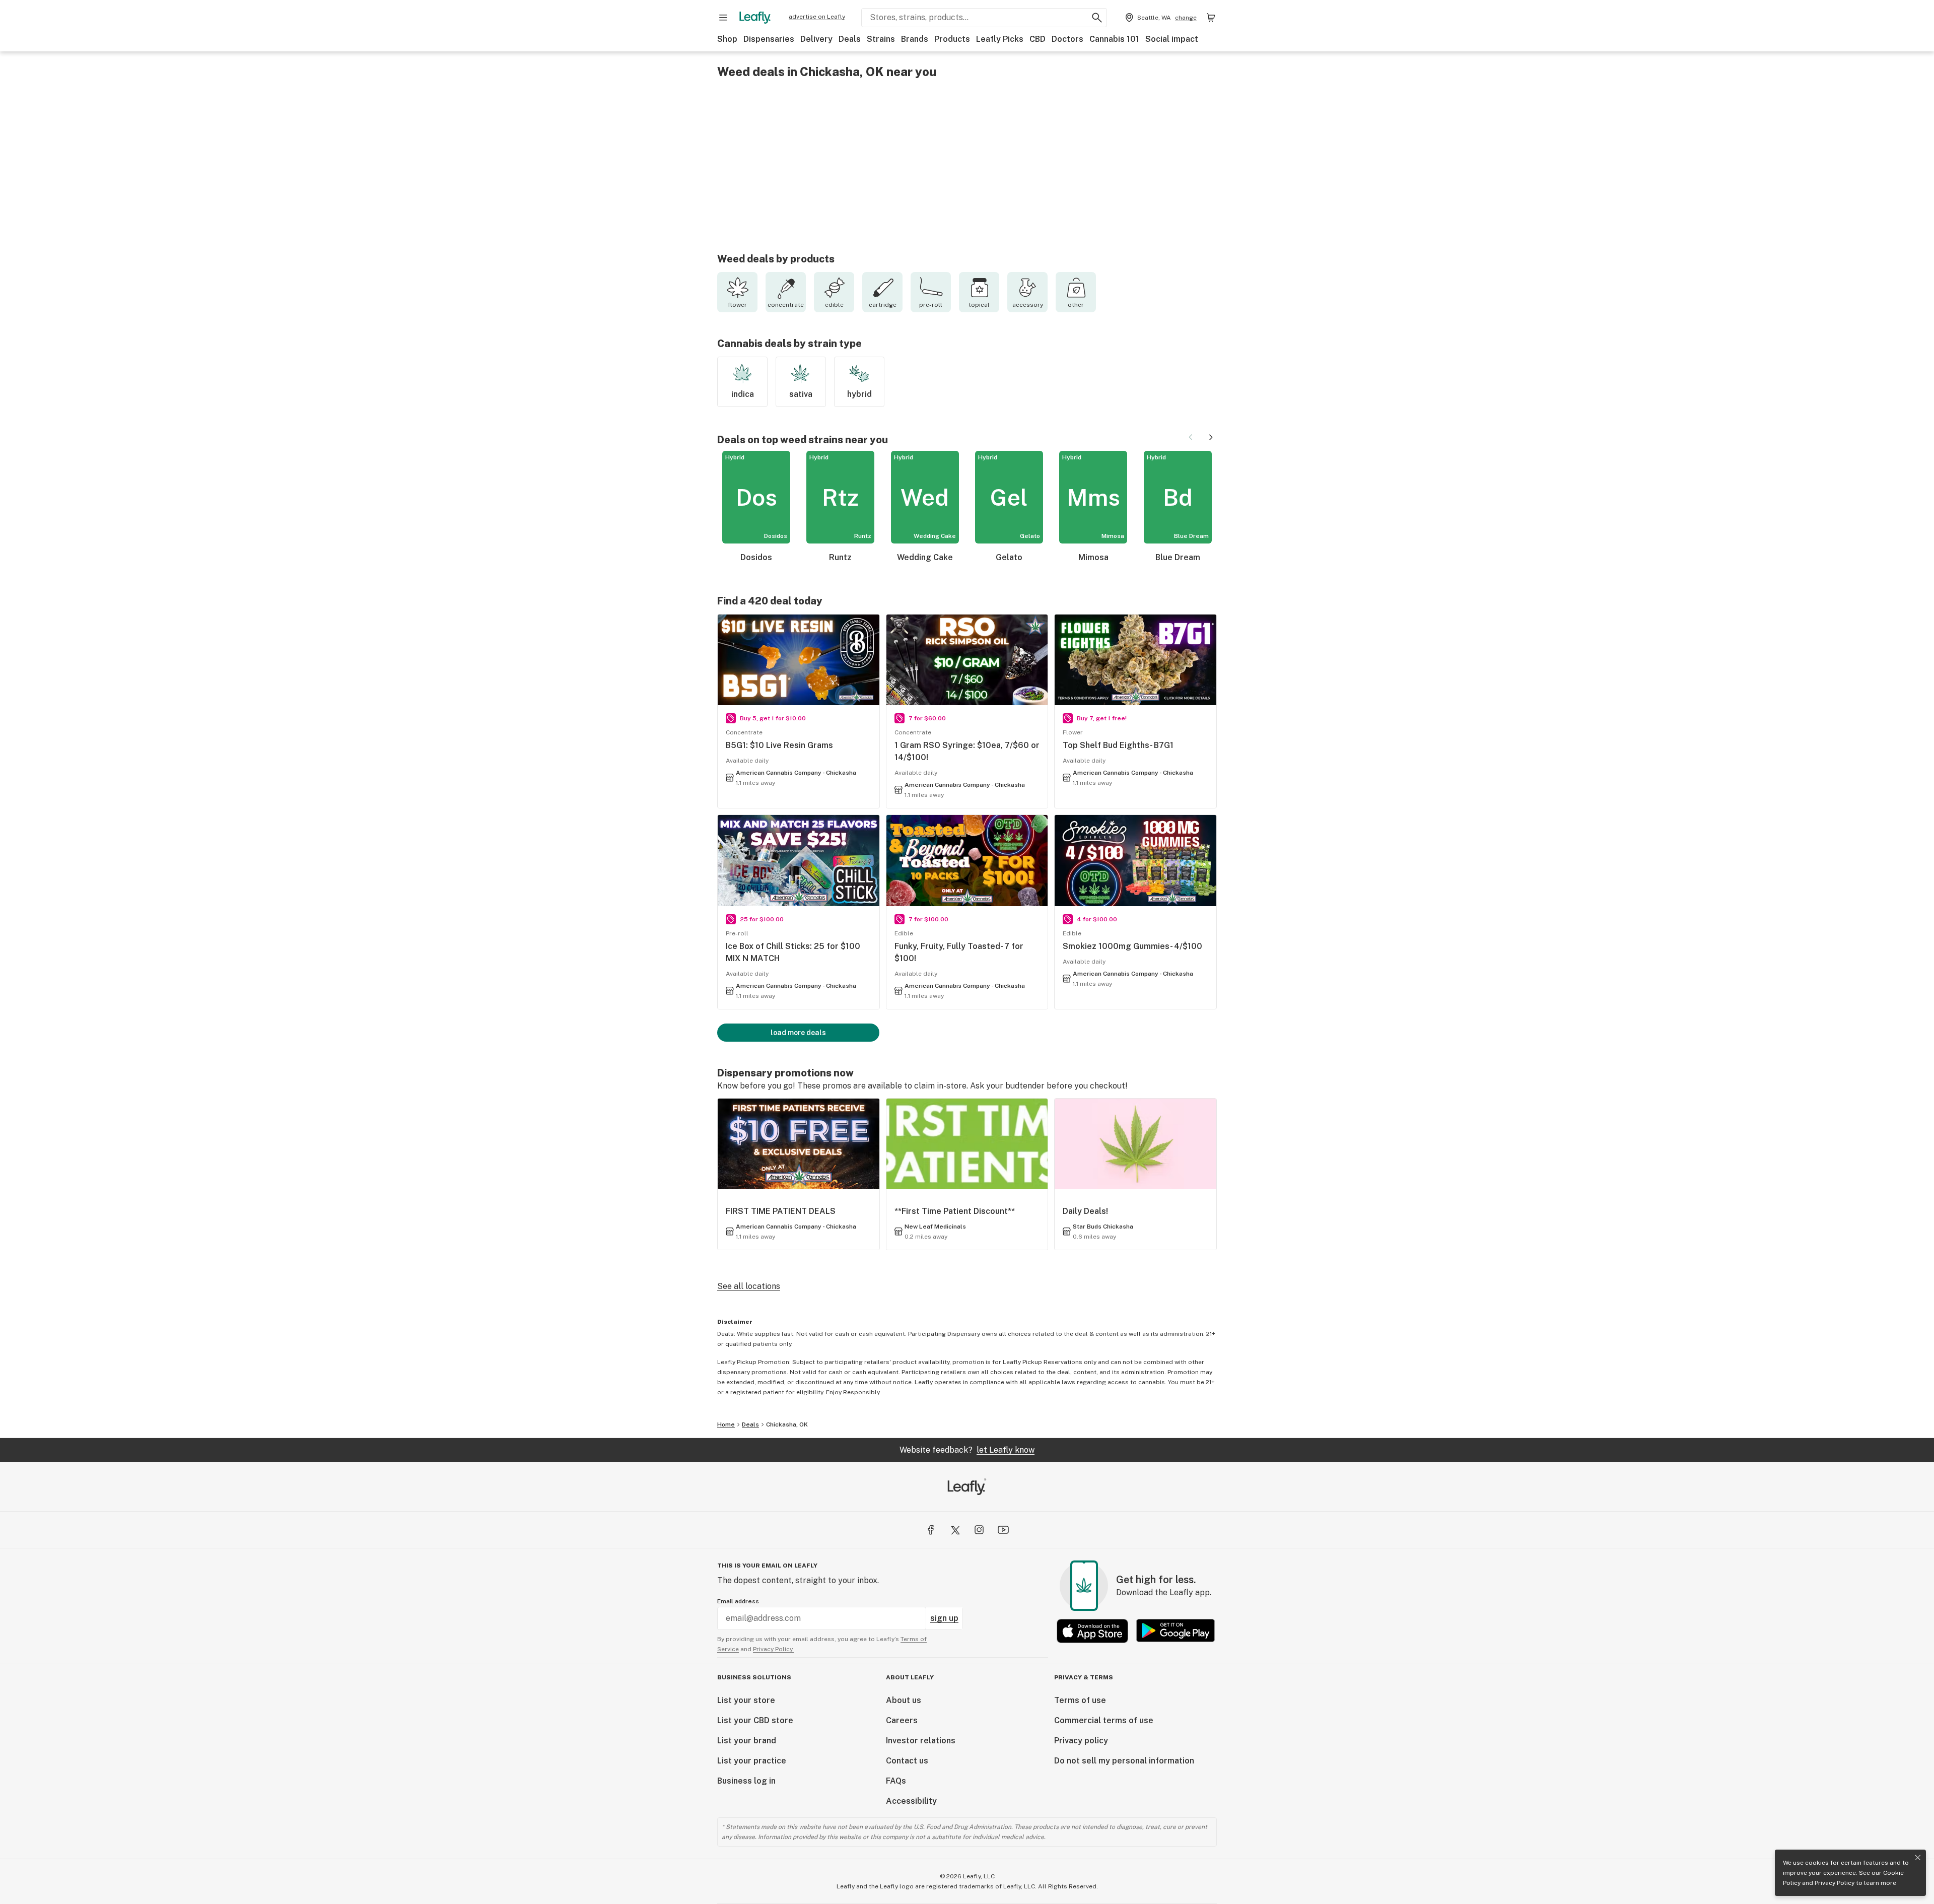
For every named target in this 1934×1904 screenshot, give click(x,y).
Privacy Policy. (773, 1649)
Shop (727, 39)
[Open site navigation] (723, 18)
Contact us (907, 1761)
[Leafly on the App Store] (1092, 1631)
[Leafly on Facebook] (931, 1530)
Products (952, 39)
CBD (1038, 39)
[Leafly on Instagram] (979, 1530)
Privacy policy (1081, 1741)
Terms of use (1080, 1700)
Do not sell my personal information (1124, 1761)
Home (726, 1424)
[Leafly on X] (955, 1530)
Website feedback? (967, 1450)
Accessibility (911, 1801)
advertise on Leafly (817, 17)
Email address (738, 1601)
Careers (902, 1720)
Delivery (816, 39)
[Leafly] (755, 18)
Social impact (1172, 39)
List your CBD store (755, 1720)
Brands (915, 39)
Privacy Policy (1835, 1883)
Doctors (1067, 39)
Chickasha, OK (787, 1424)
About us (904, 1700)
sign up (944, 1618)
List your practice (752, 1761)
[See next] (1211, 437)
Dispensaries (769, 39)
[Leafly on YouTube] (1003, 1530)
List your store (746, 1700)
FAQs (896, 1781)
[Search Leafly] (1097, 18)
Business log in (746, 1781)
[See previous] (1191, 437)
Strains (881, 39)
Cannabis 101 (1114, 39)
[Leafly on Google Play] (1176, 1631)
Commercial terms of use (1104, 1720)
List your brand (747, 1741)
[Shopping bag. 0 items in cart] (1211, 18)
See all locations (749, 1286)
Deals (850, 39)
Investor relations (921, 1741)
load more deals (798, 1033)
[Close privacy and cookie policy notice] (1918, 1858)
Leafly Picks (1000, 39)
